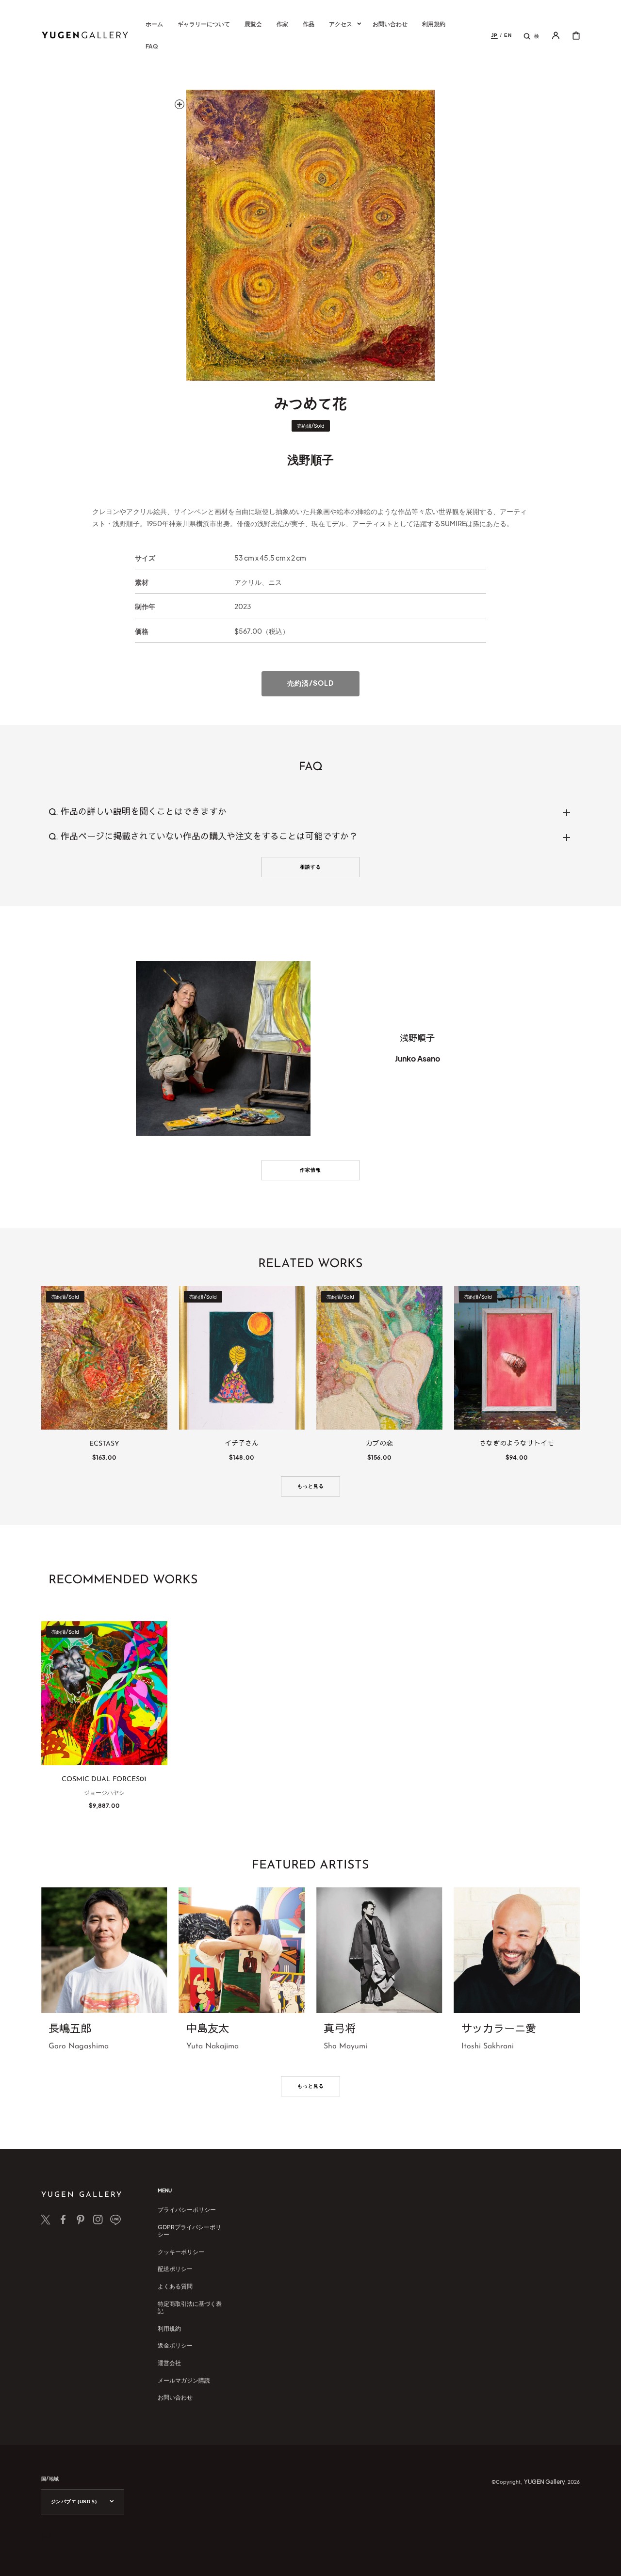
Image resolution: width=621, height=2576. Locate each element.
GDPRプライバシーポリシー (189, 2231)
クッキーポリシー (181, 2252)
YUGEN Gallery (545, 2482)
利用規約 (169, 2328)
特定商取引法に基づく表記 (190, 2308)
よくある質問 (175, 2286)
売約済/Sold (310, 683)
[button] (531, 35)
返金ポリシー (175, 2345)
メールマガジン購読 (184, 2380)
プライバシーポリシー (187, 2210)
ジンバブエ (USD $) (74, 2502)
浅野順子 (310, 459)
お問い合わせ (175, 2397)
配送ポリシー (175, 2269)
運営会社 (169, 2363)
